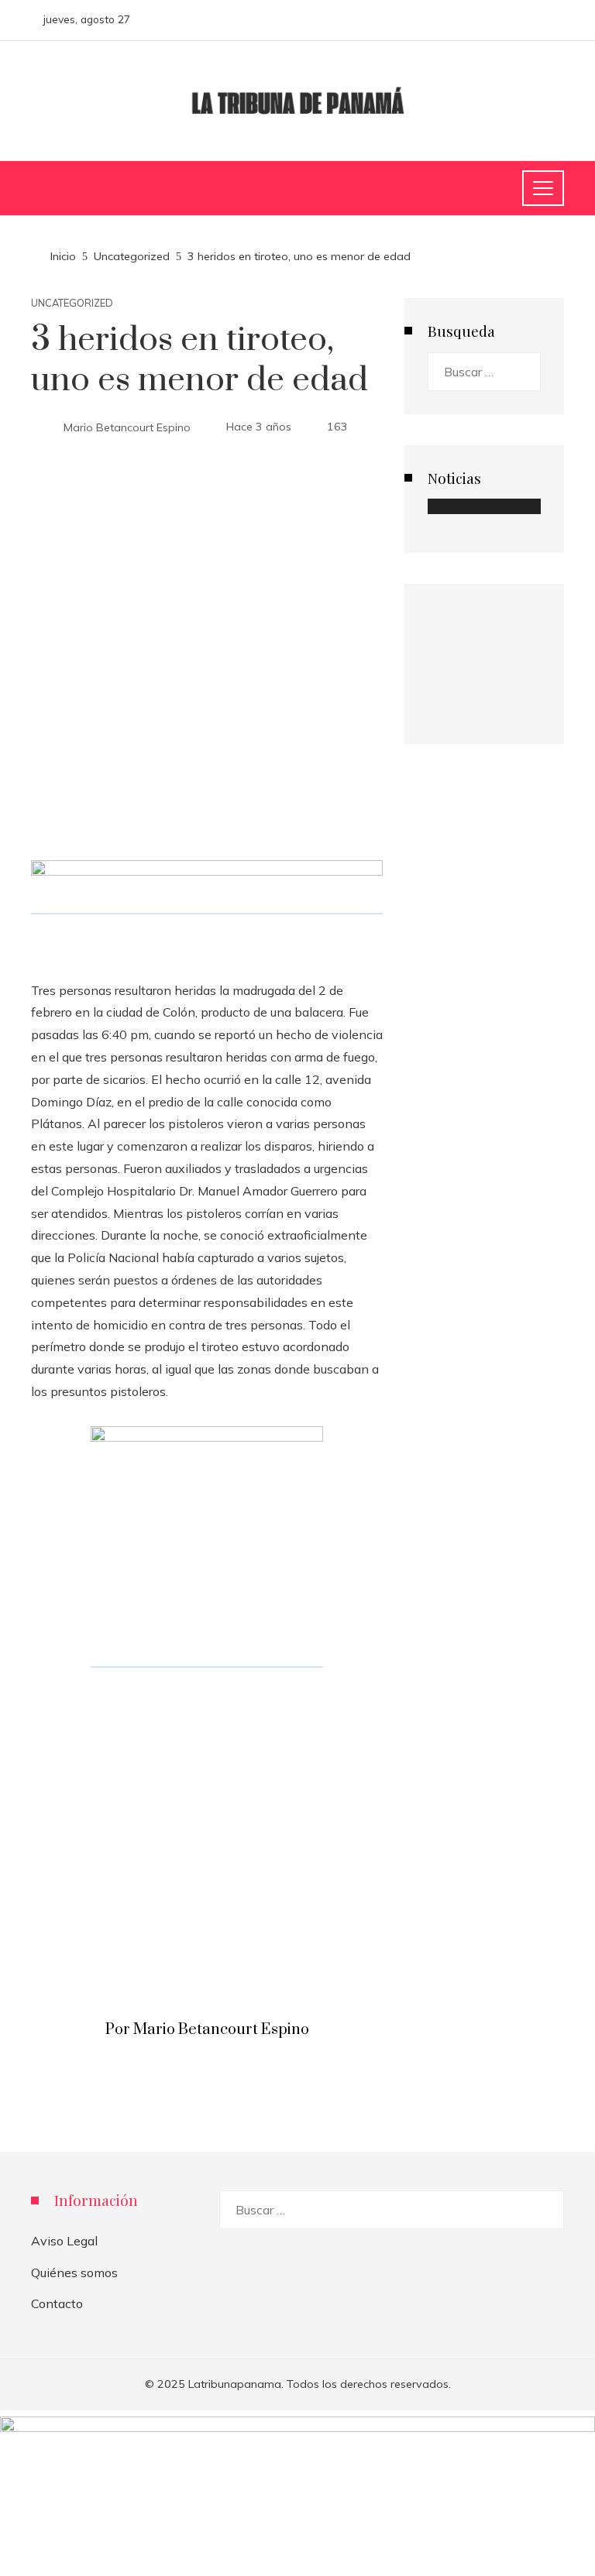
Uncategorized (72, 303)
